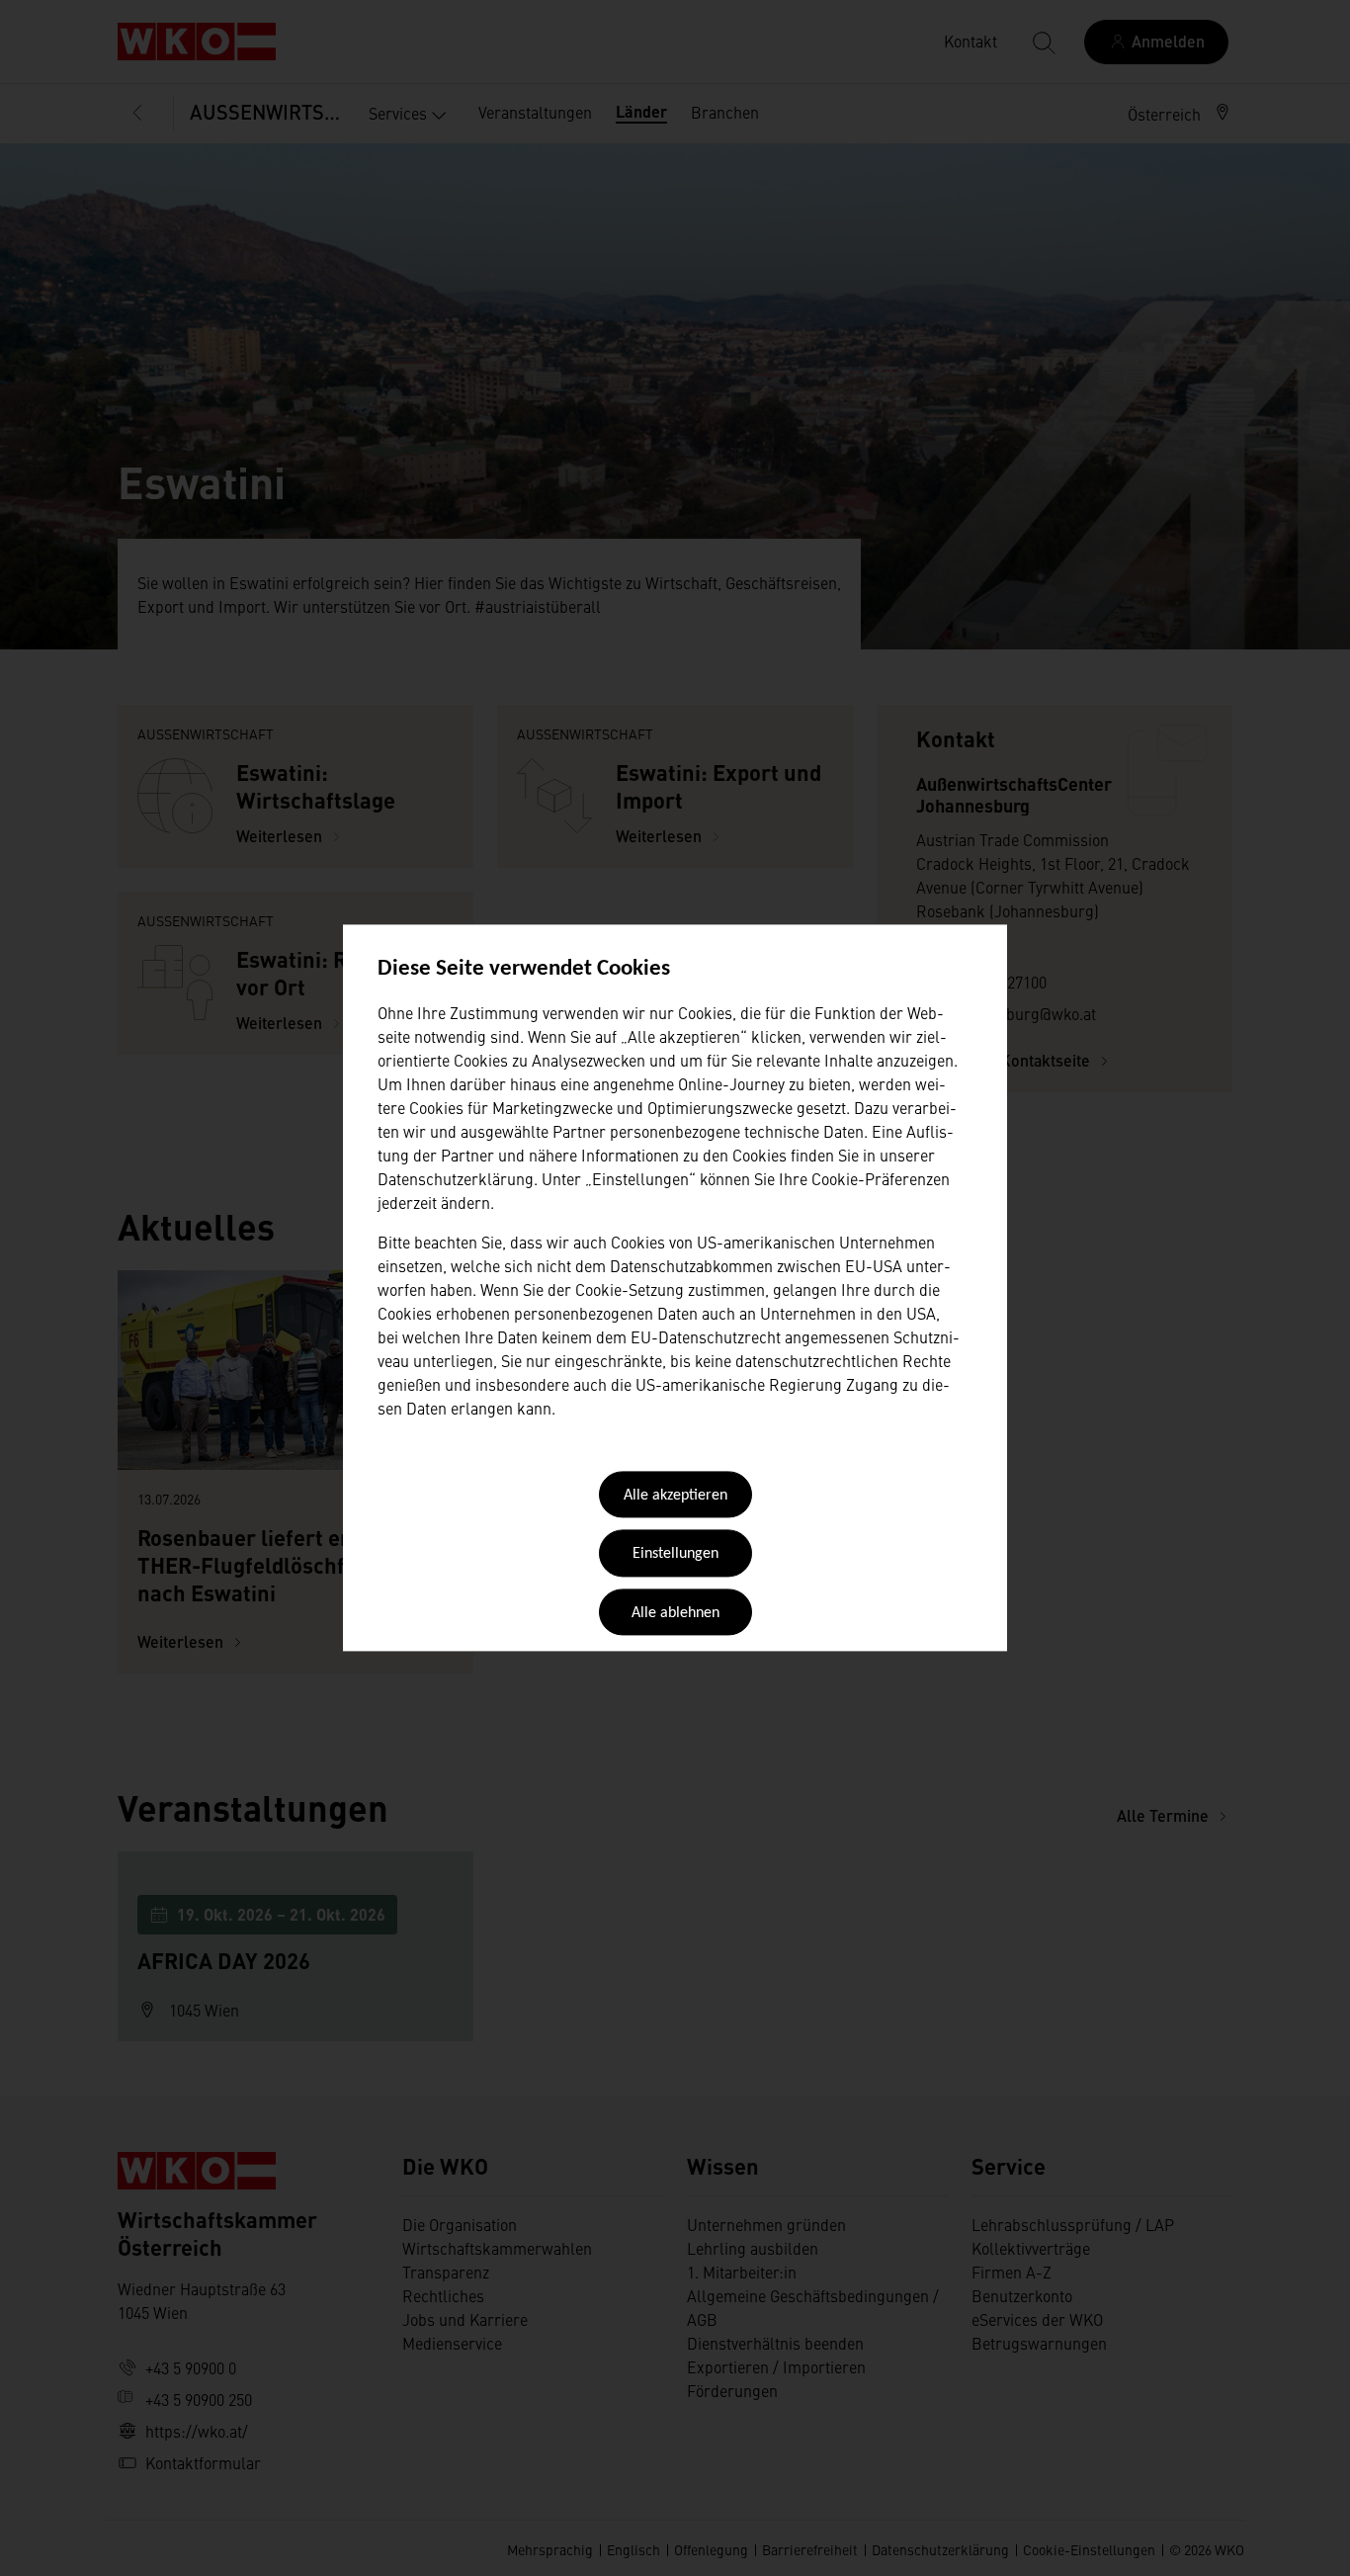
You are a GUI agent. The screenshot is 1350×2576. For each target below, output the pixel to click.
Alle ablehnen (675, 1613)
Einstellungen (675, 1555)
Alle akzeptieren (675, 1496)
